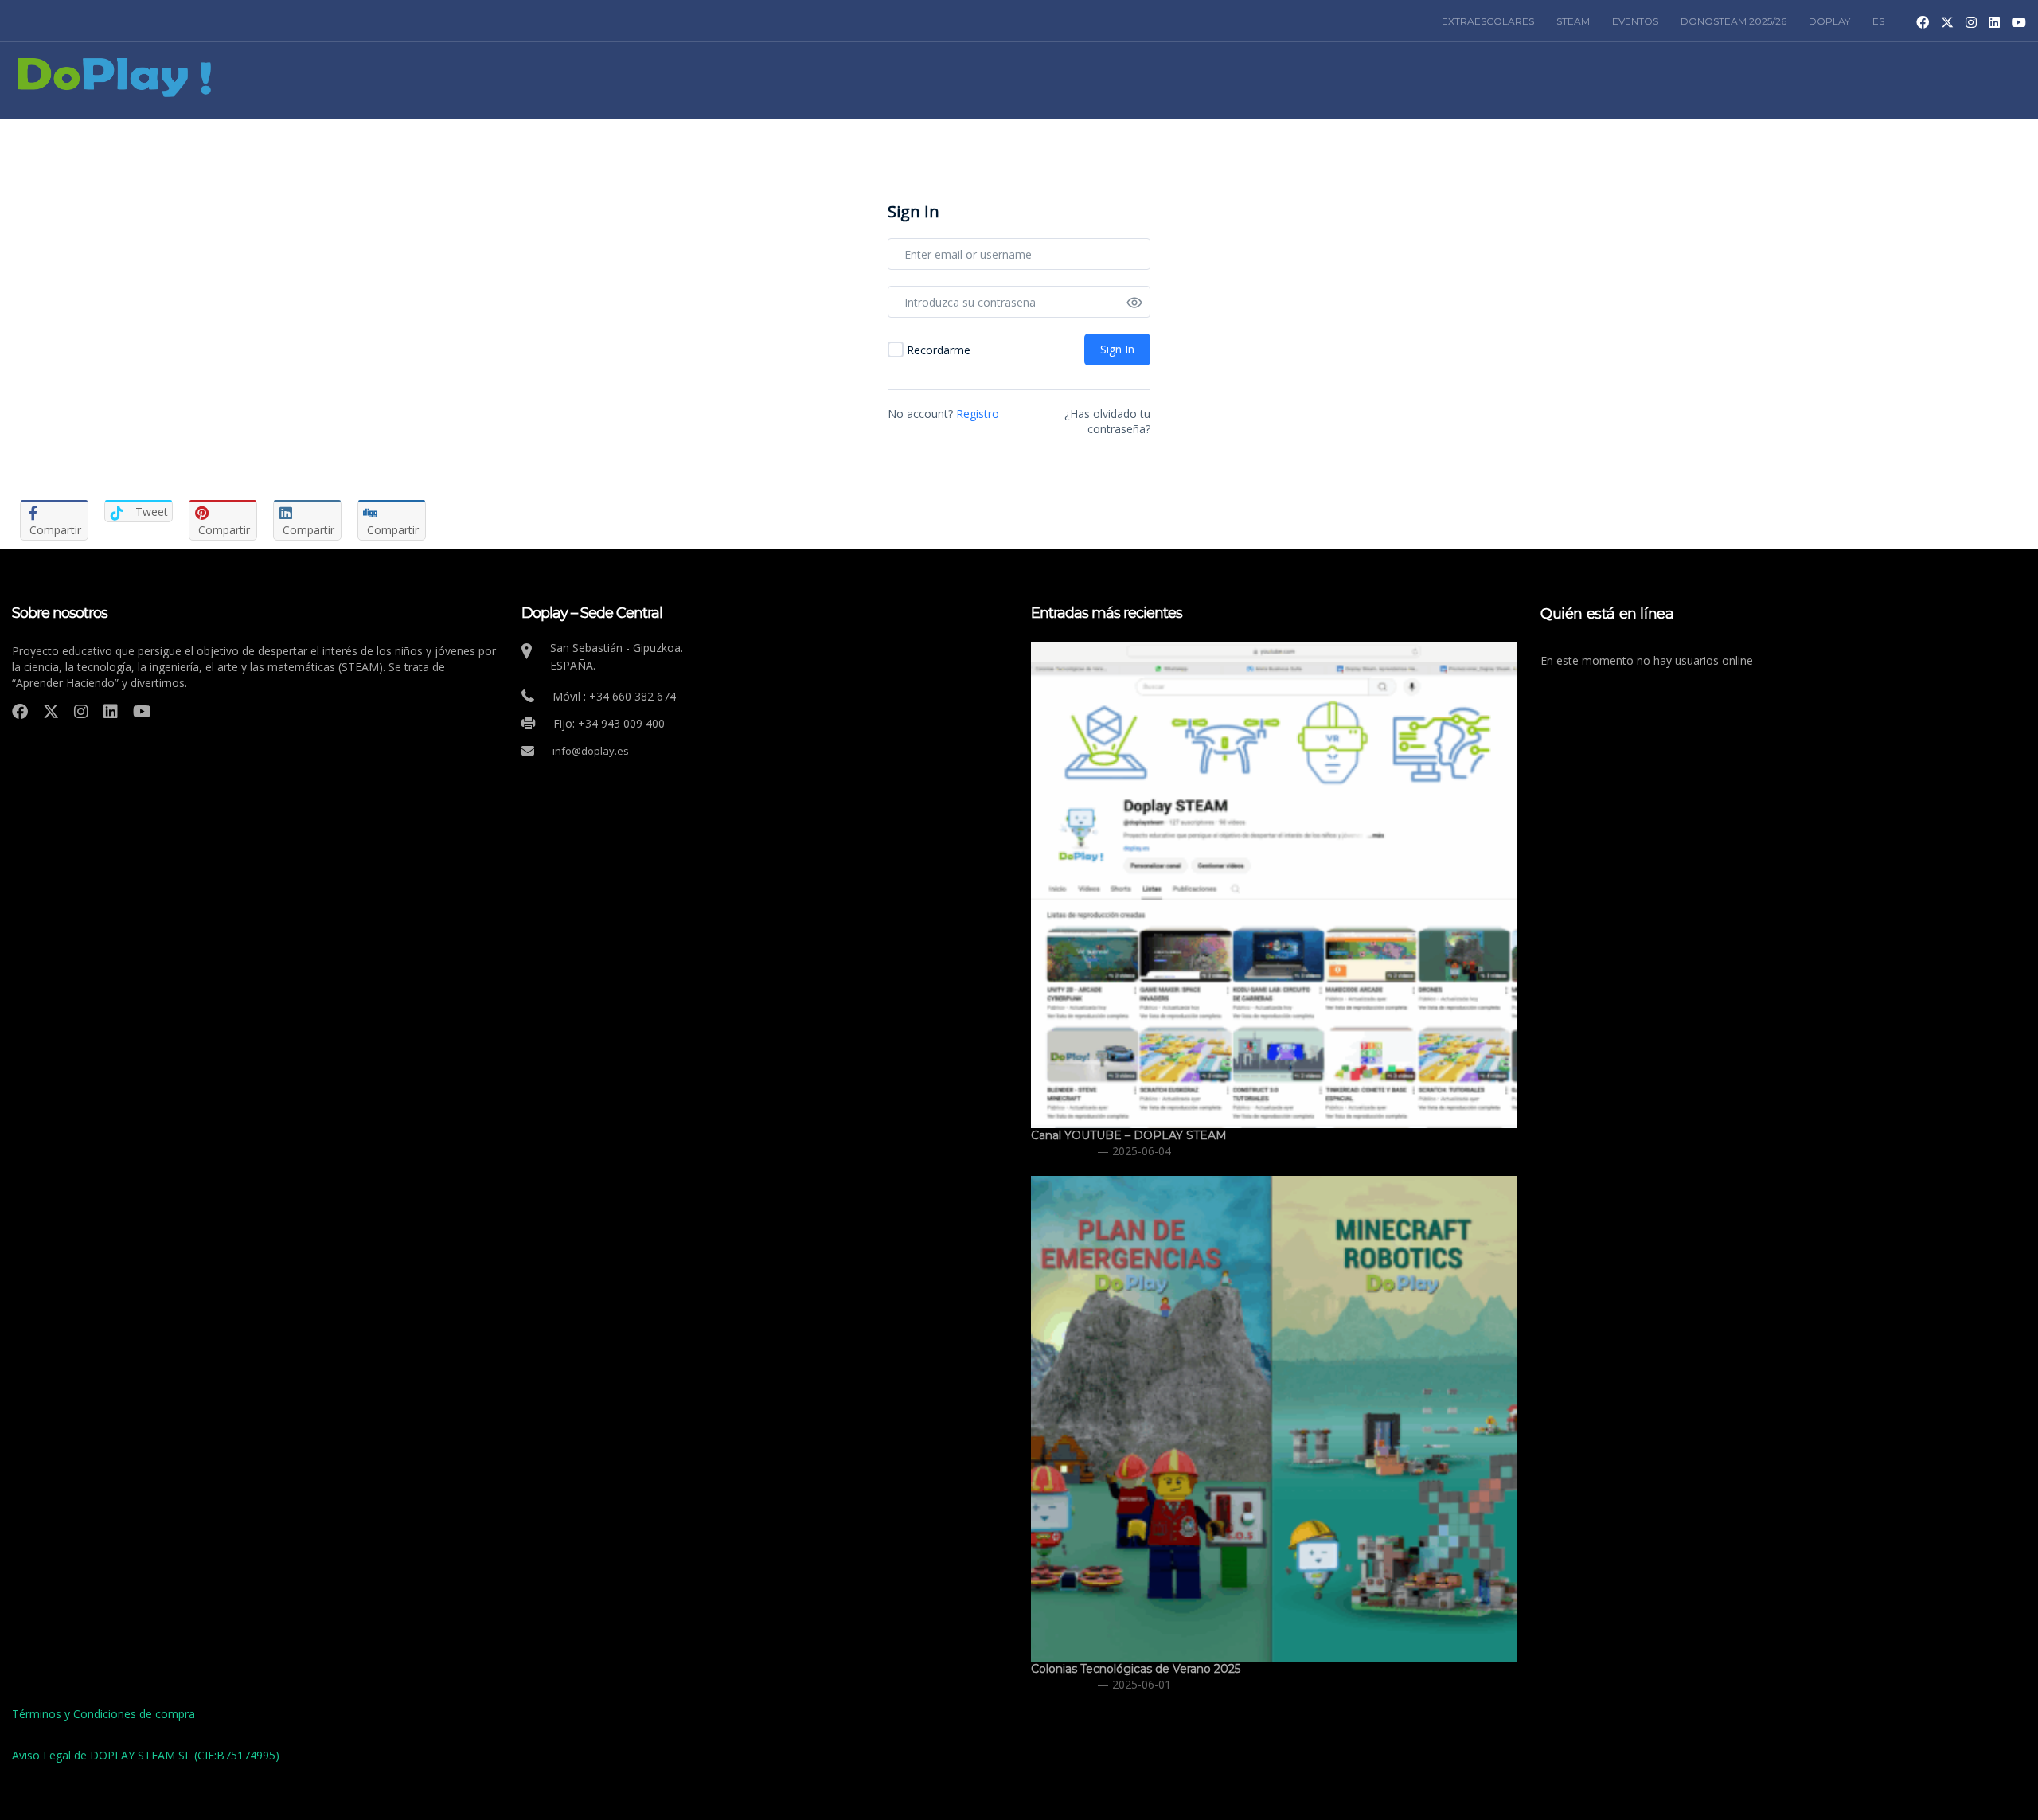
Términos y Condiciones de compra (103, 1714)
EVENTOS (1635, 21)
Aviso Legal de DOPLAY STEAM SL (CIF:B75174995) (146, 1755)
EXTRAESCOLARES (1488, 21)
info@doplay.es (591, 751)
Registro (978, 414)
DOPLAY (1829, 21)
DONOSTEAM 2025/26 (1733, 21)
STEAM (1573, 21)
